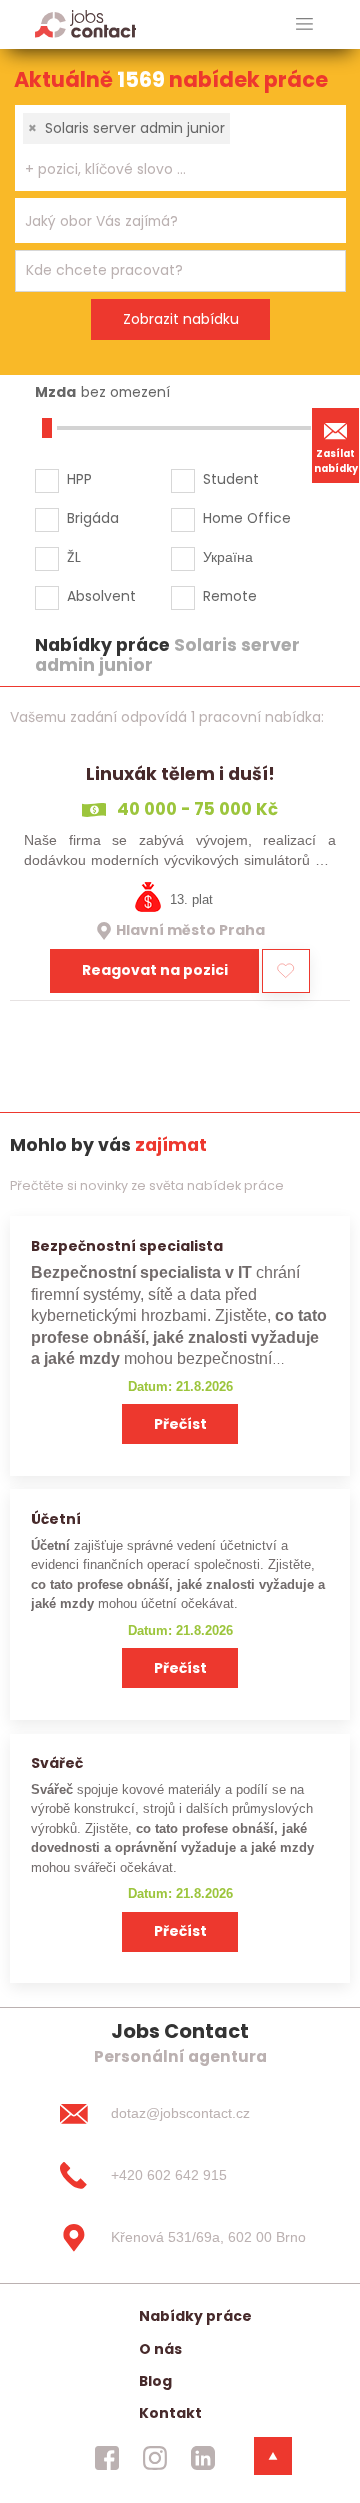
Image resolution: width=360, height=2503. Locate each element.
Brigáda (93, 518)
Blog (155, 2381)
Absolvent (101, 596)
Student (231, 479)
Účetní (56, 1519)
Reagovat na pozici (155, 970)
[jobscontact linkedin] (203, 2458)
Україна (228, 557)
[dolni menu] (273, 2456)
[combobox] (180, 148)
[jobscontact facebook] (107, 2458)
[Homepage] (85, 23)
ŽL (74, 557)
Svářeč (57, 1763)
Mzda (55, 392)
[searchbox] (168, 169)
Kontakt (170, 2413)
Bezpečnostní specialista (127, 1246)
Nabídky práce (195, 2316)
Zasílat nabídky (336, 461)
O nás (160, 2349)
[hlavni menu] (304, 24)
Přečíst (180, 1424)
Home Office (247, 518)
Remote (230, 596)
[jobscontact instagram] (155, 2458)
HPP (79, 479)
